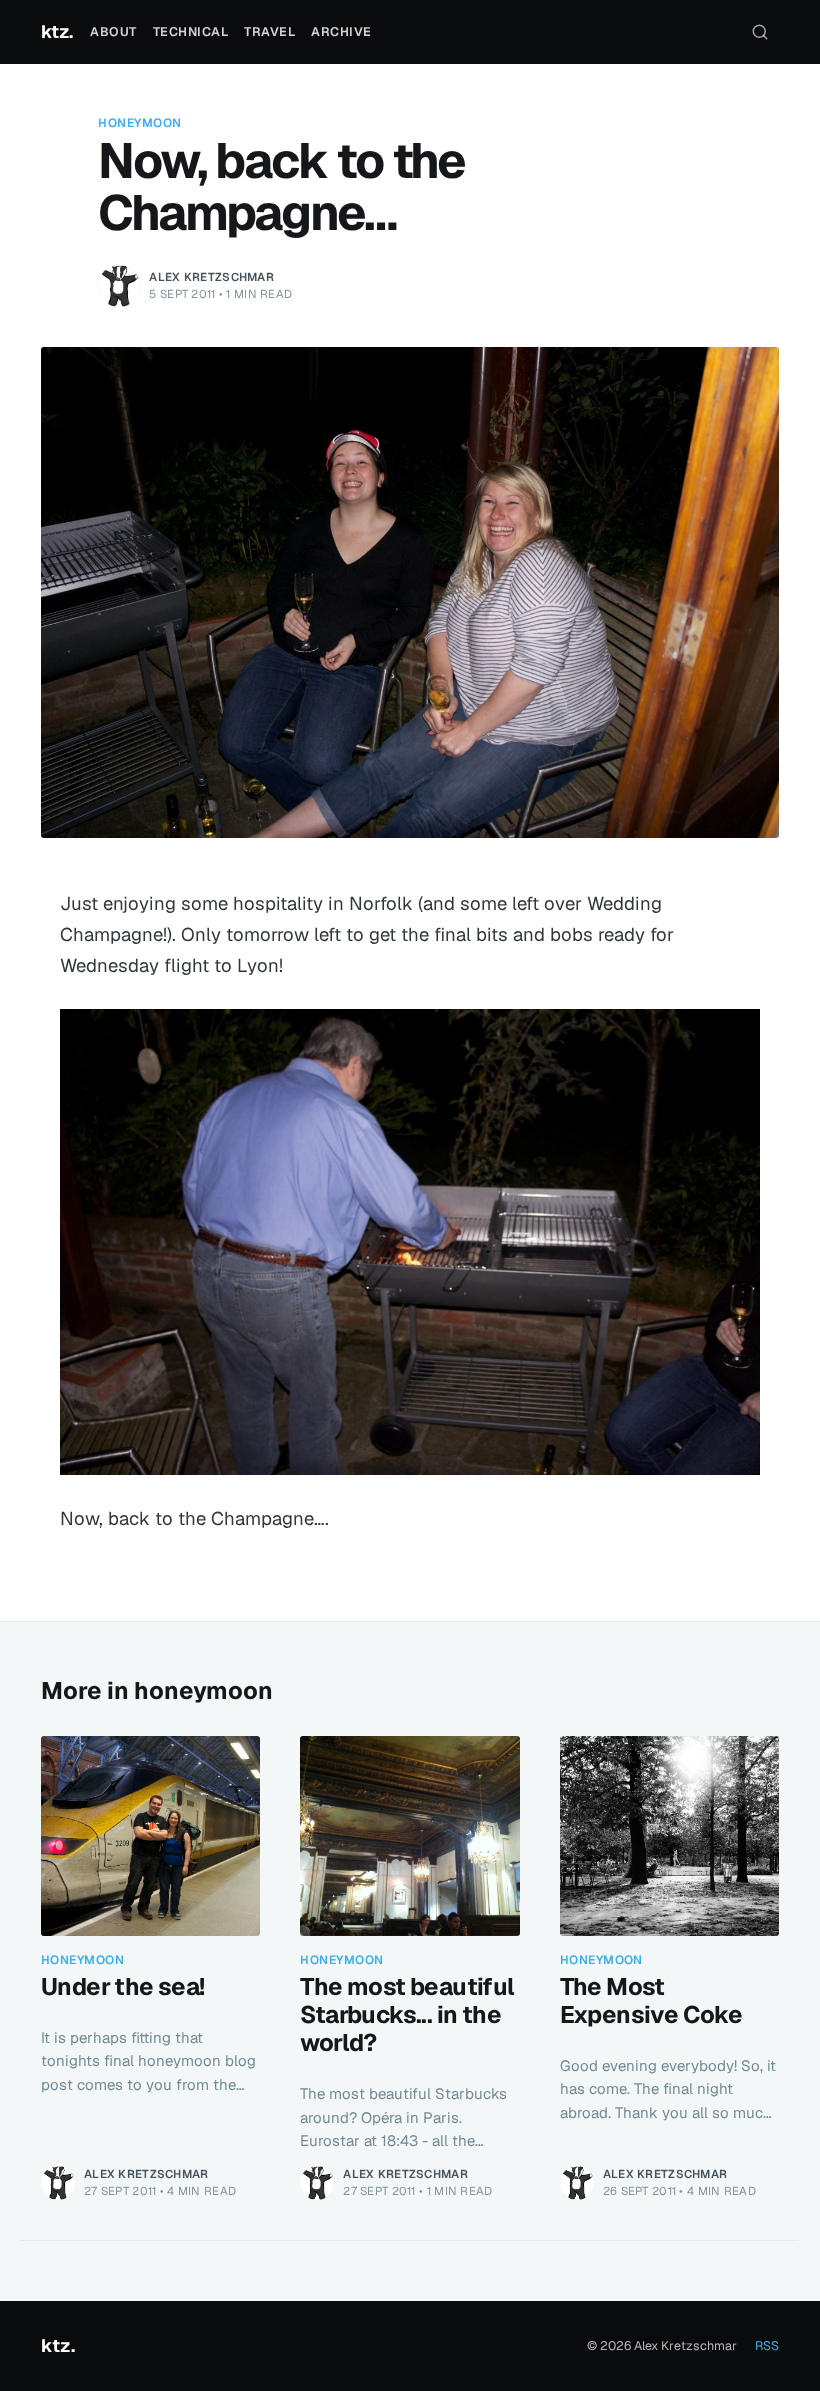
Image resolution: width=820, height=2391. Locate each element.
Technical (191, 31)
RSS (767, 2345)
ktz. (56, 31)
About (113, 31)
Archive (341, 31)
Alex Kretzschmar (211, 276)
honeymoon (139, 123)
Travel (269, 31)
